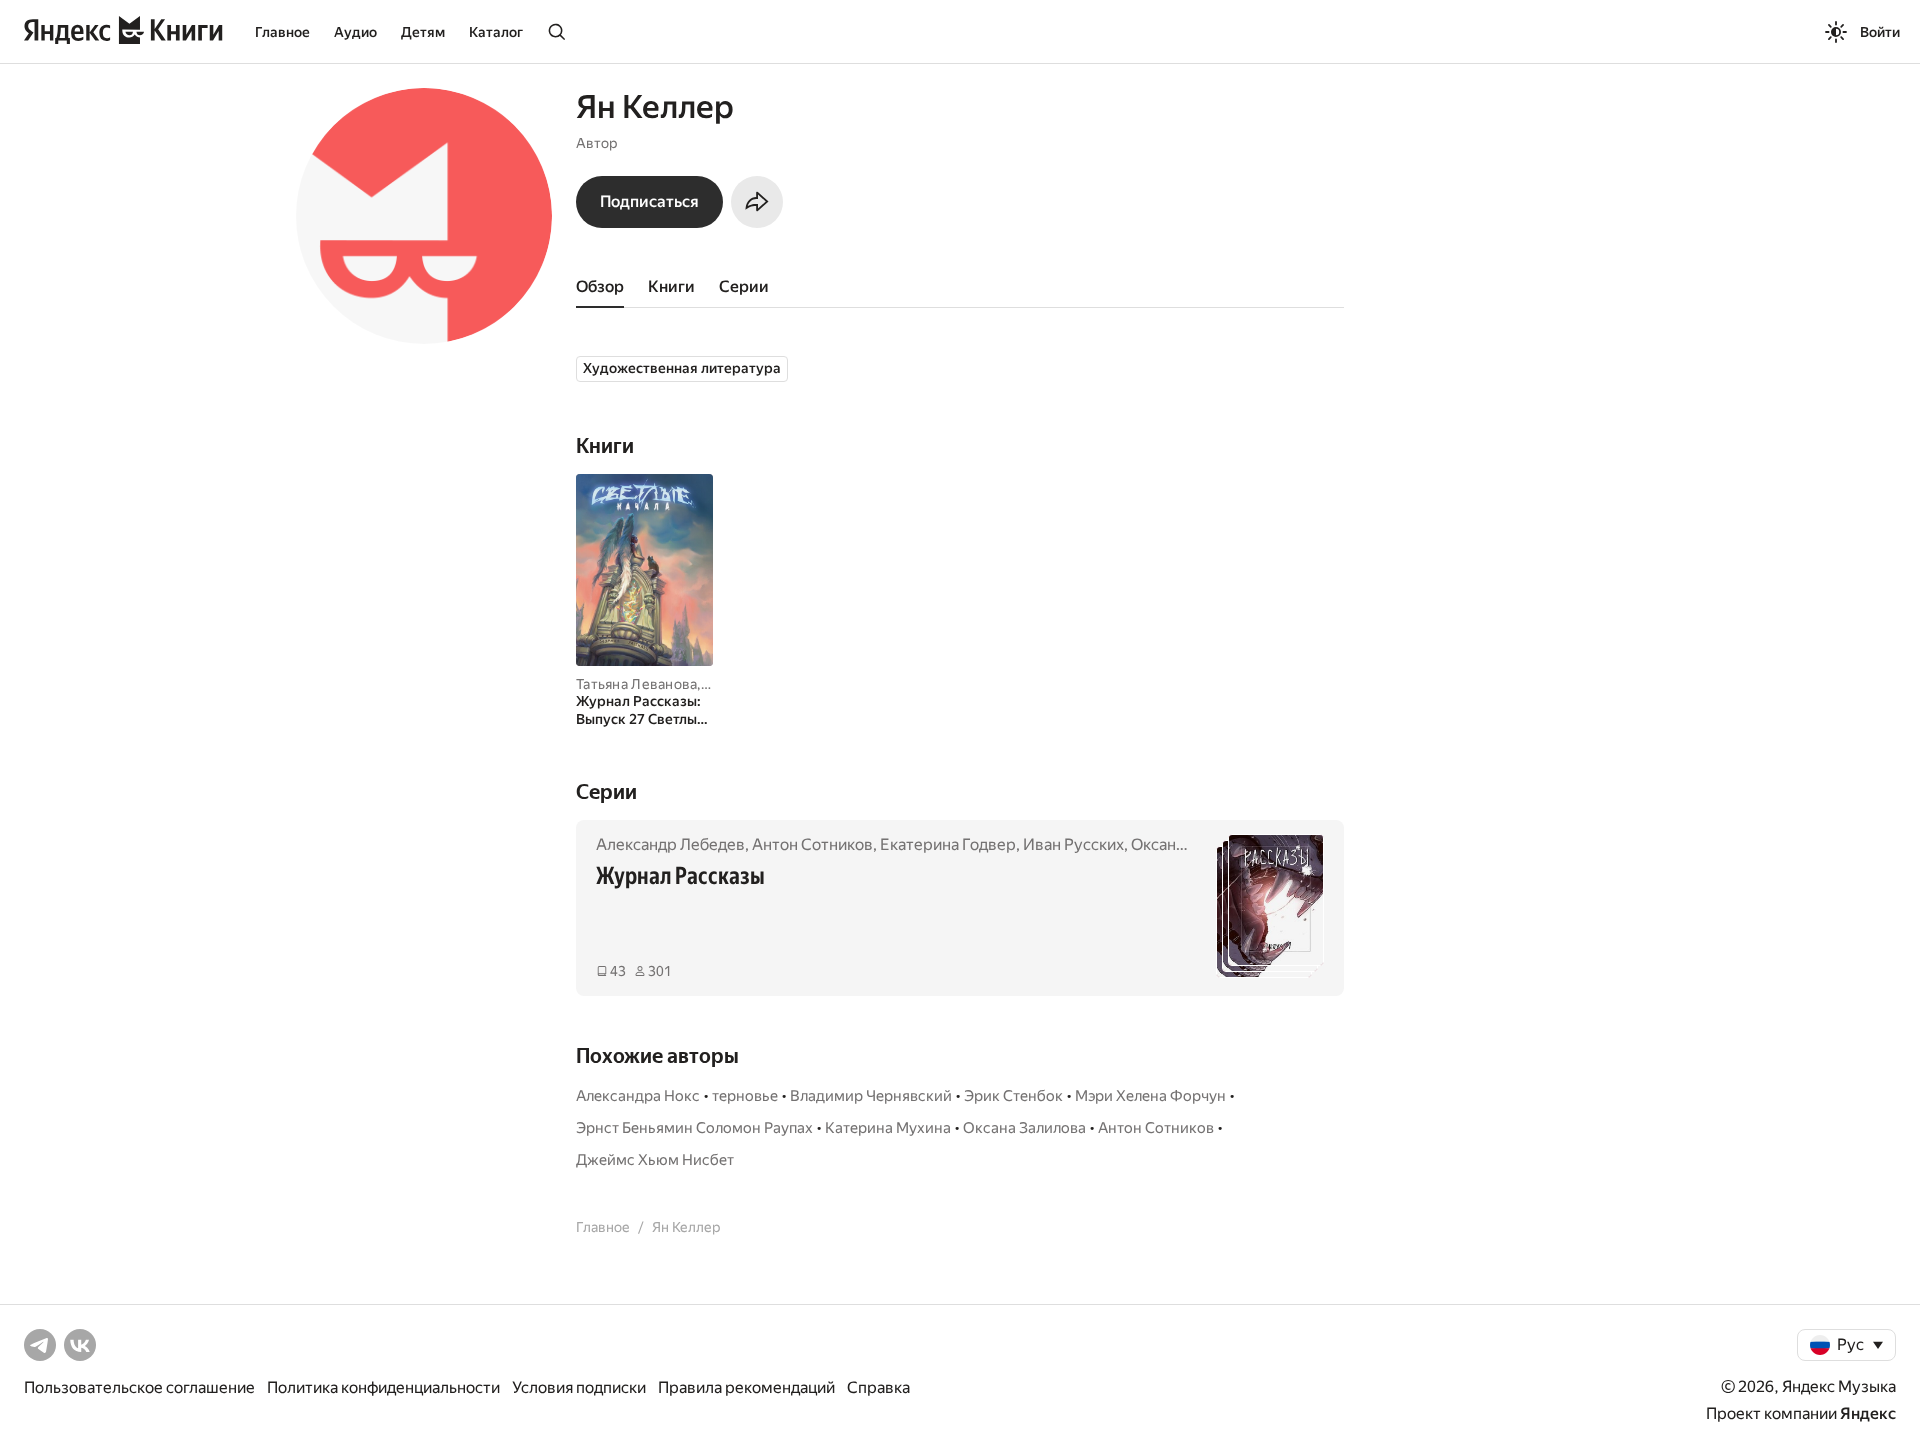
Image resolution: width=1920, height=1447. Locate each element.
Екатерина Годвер (948, 844)
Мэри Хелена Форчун (1150, 1096)
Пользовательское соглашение (139, 1387)
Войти (1880, 32)
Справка (878, 1387)
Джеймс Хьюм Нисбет (655, 1160)
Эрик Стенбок (1013, 1096)
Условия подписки (579, 1387)
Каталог (496, 32)
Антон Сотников (812, 844)
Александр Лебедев (670, 844)
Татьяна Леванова (636, 684)
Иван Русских (1073, 844)
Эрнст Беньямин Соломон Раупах (694, 1128)
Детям (423, 32)
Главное (282, 32)
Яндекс (1868, 1413)
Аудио (355, 32)
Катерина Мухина (888, 1128)
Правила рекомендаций (746, 1387)
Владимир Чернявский (871, 1096)
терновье (745, 1096)
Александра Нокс (638, 1096)
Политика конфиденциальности (383, 1387)
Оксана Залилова (1024, 1128)
